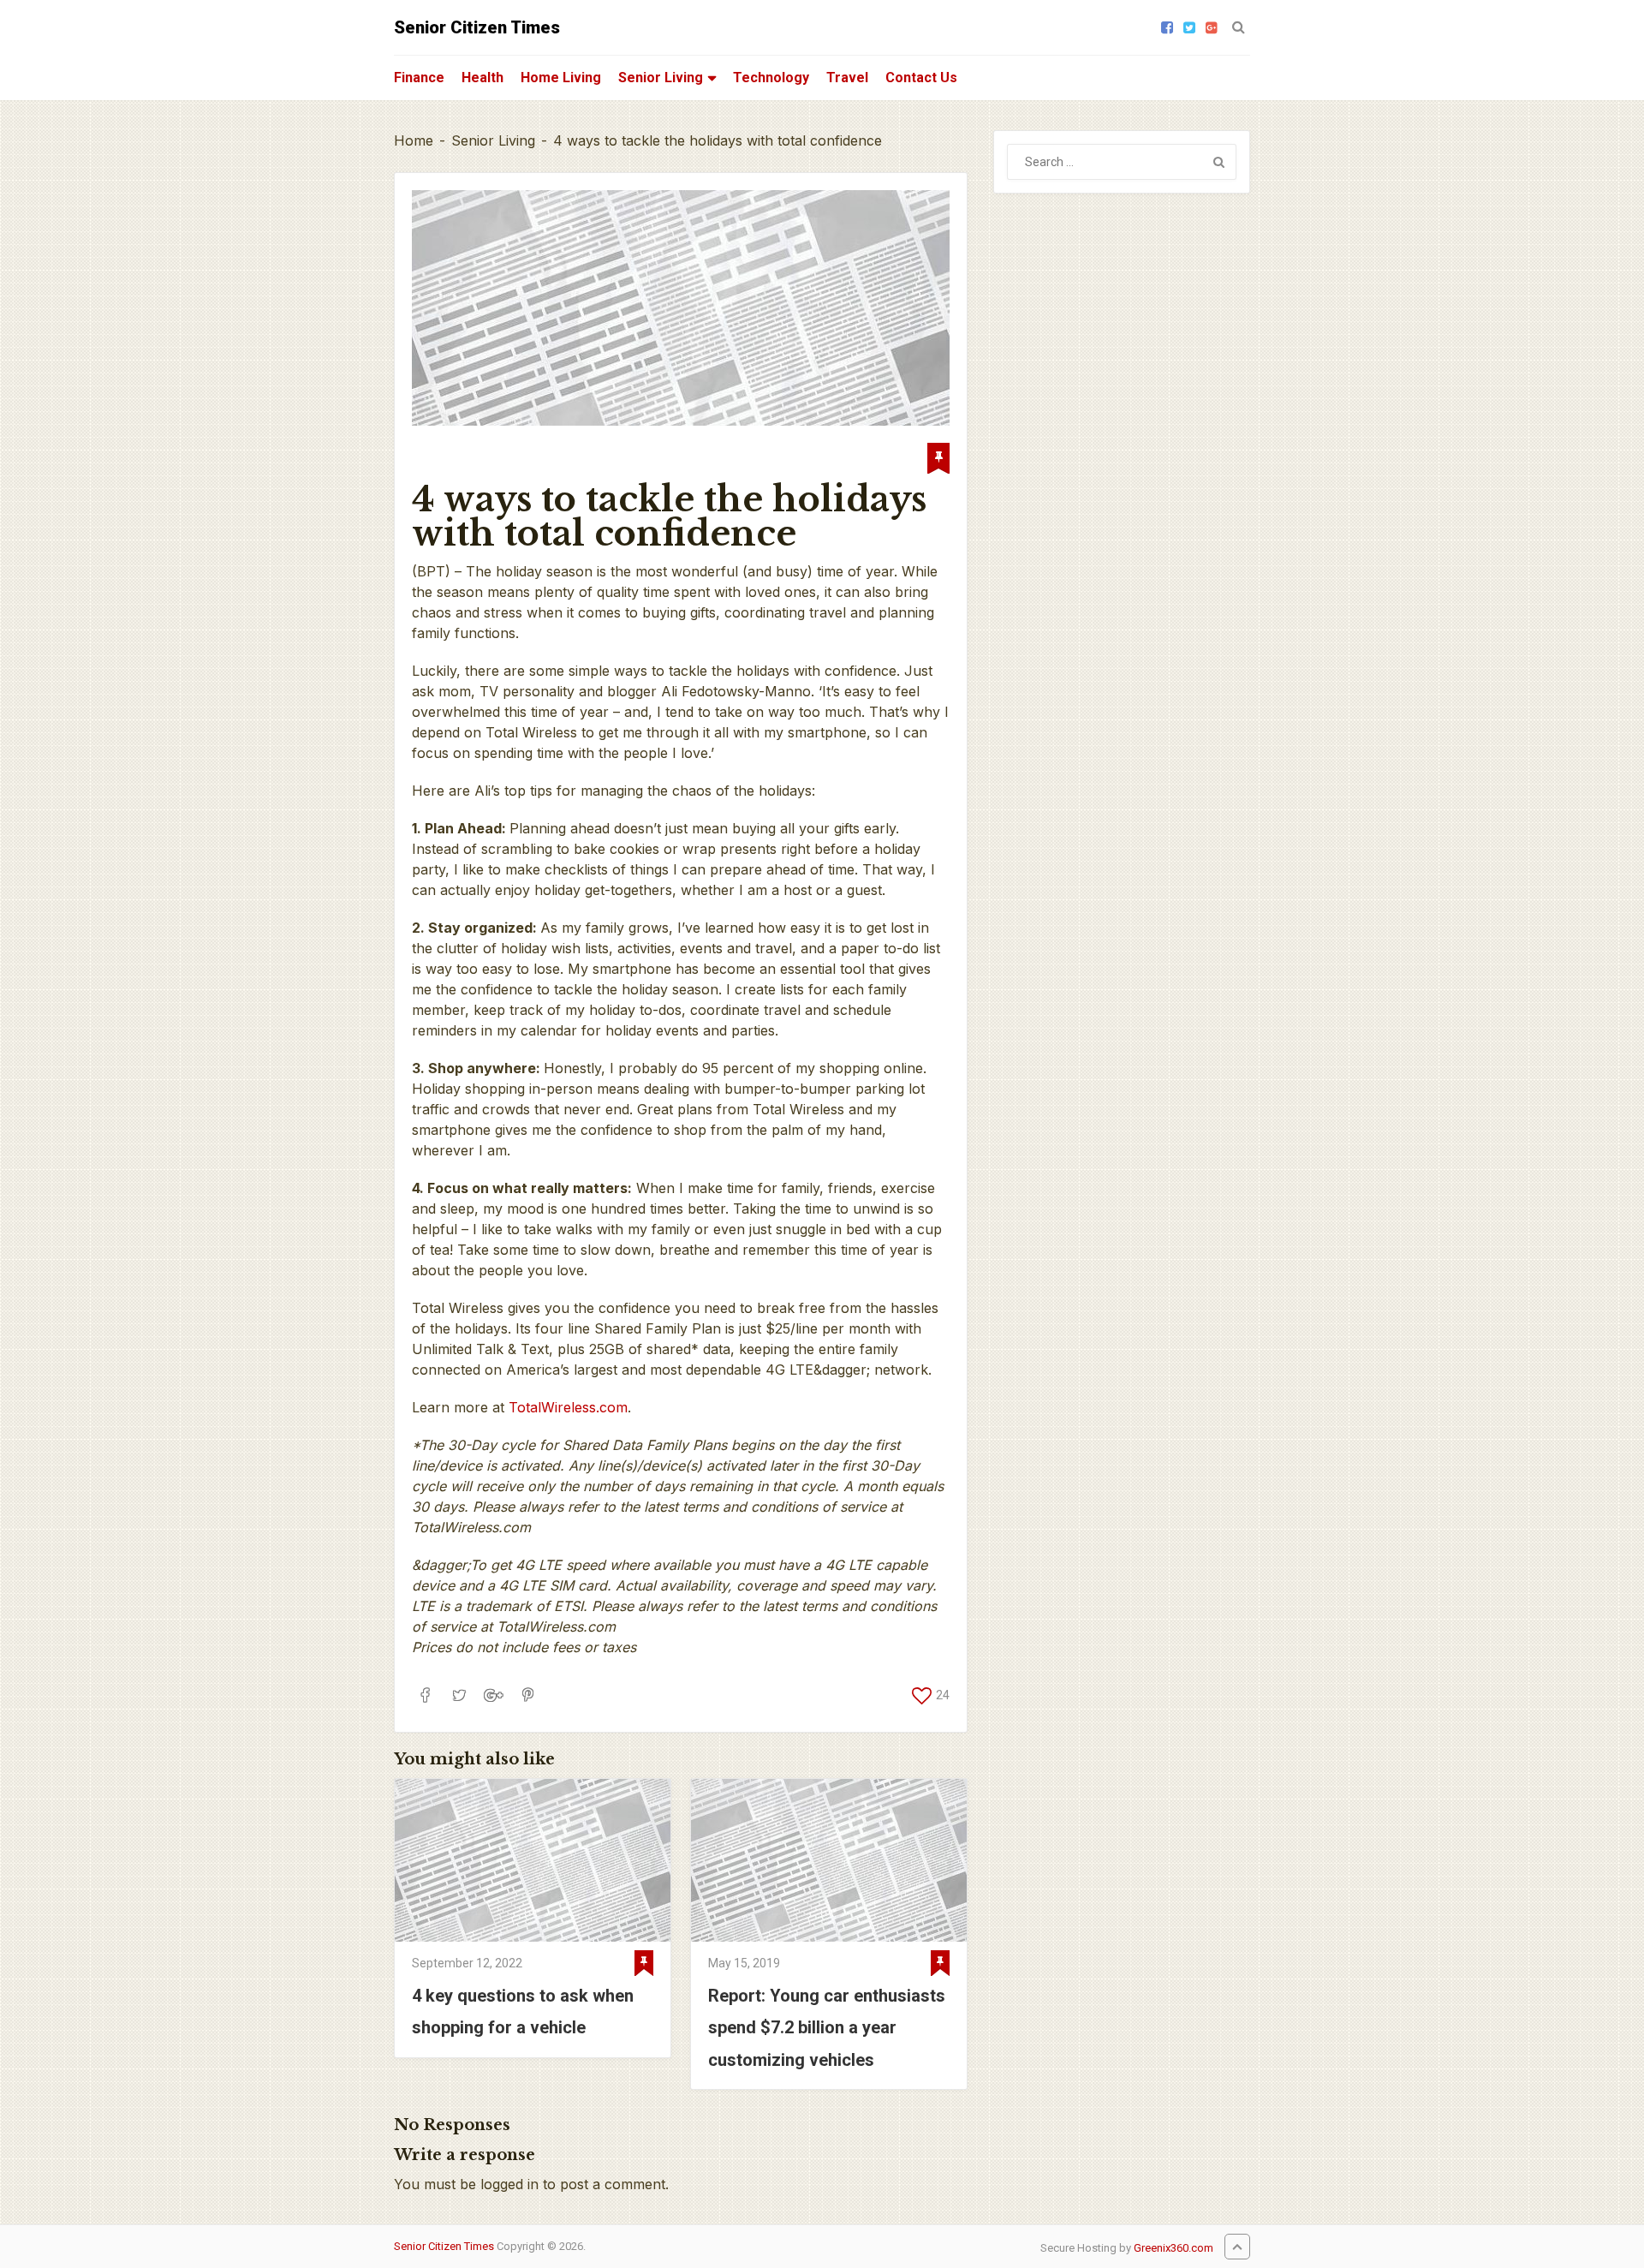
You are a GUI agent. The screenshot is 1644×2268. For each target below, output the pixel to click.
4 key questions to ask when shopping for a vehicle (523, 2011)
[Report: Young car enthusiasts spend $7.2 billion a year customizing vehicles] (829, 1860)
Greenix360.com (1173, 2248)
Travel (847, 78)
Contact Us (921, 78)
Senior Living (661, 78)
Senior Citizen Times (477, 27)
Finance (419, 78)
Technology (771, 78)
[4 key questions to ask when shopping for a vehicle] (533, 1860)
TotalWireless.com (568, 1407)
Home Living (561, 78)
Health (482, 78)
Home (414, 140)
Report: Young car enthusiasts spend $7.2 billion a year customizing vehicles (827, 2027)
